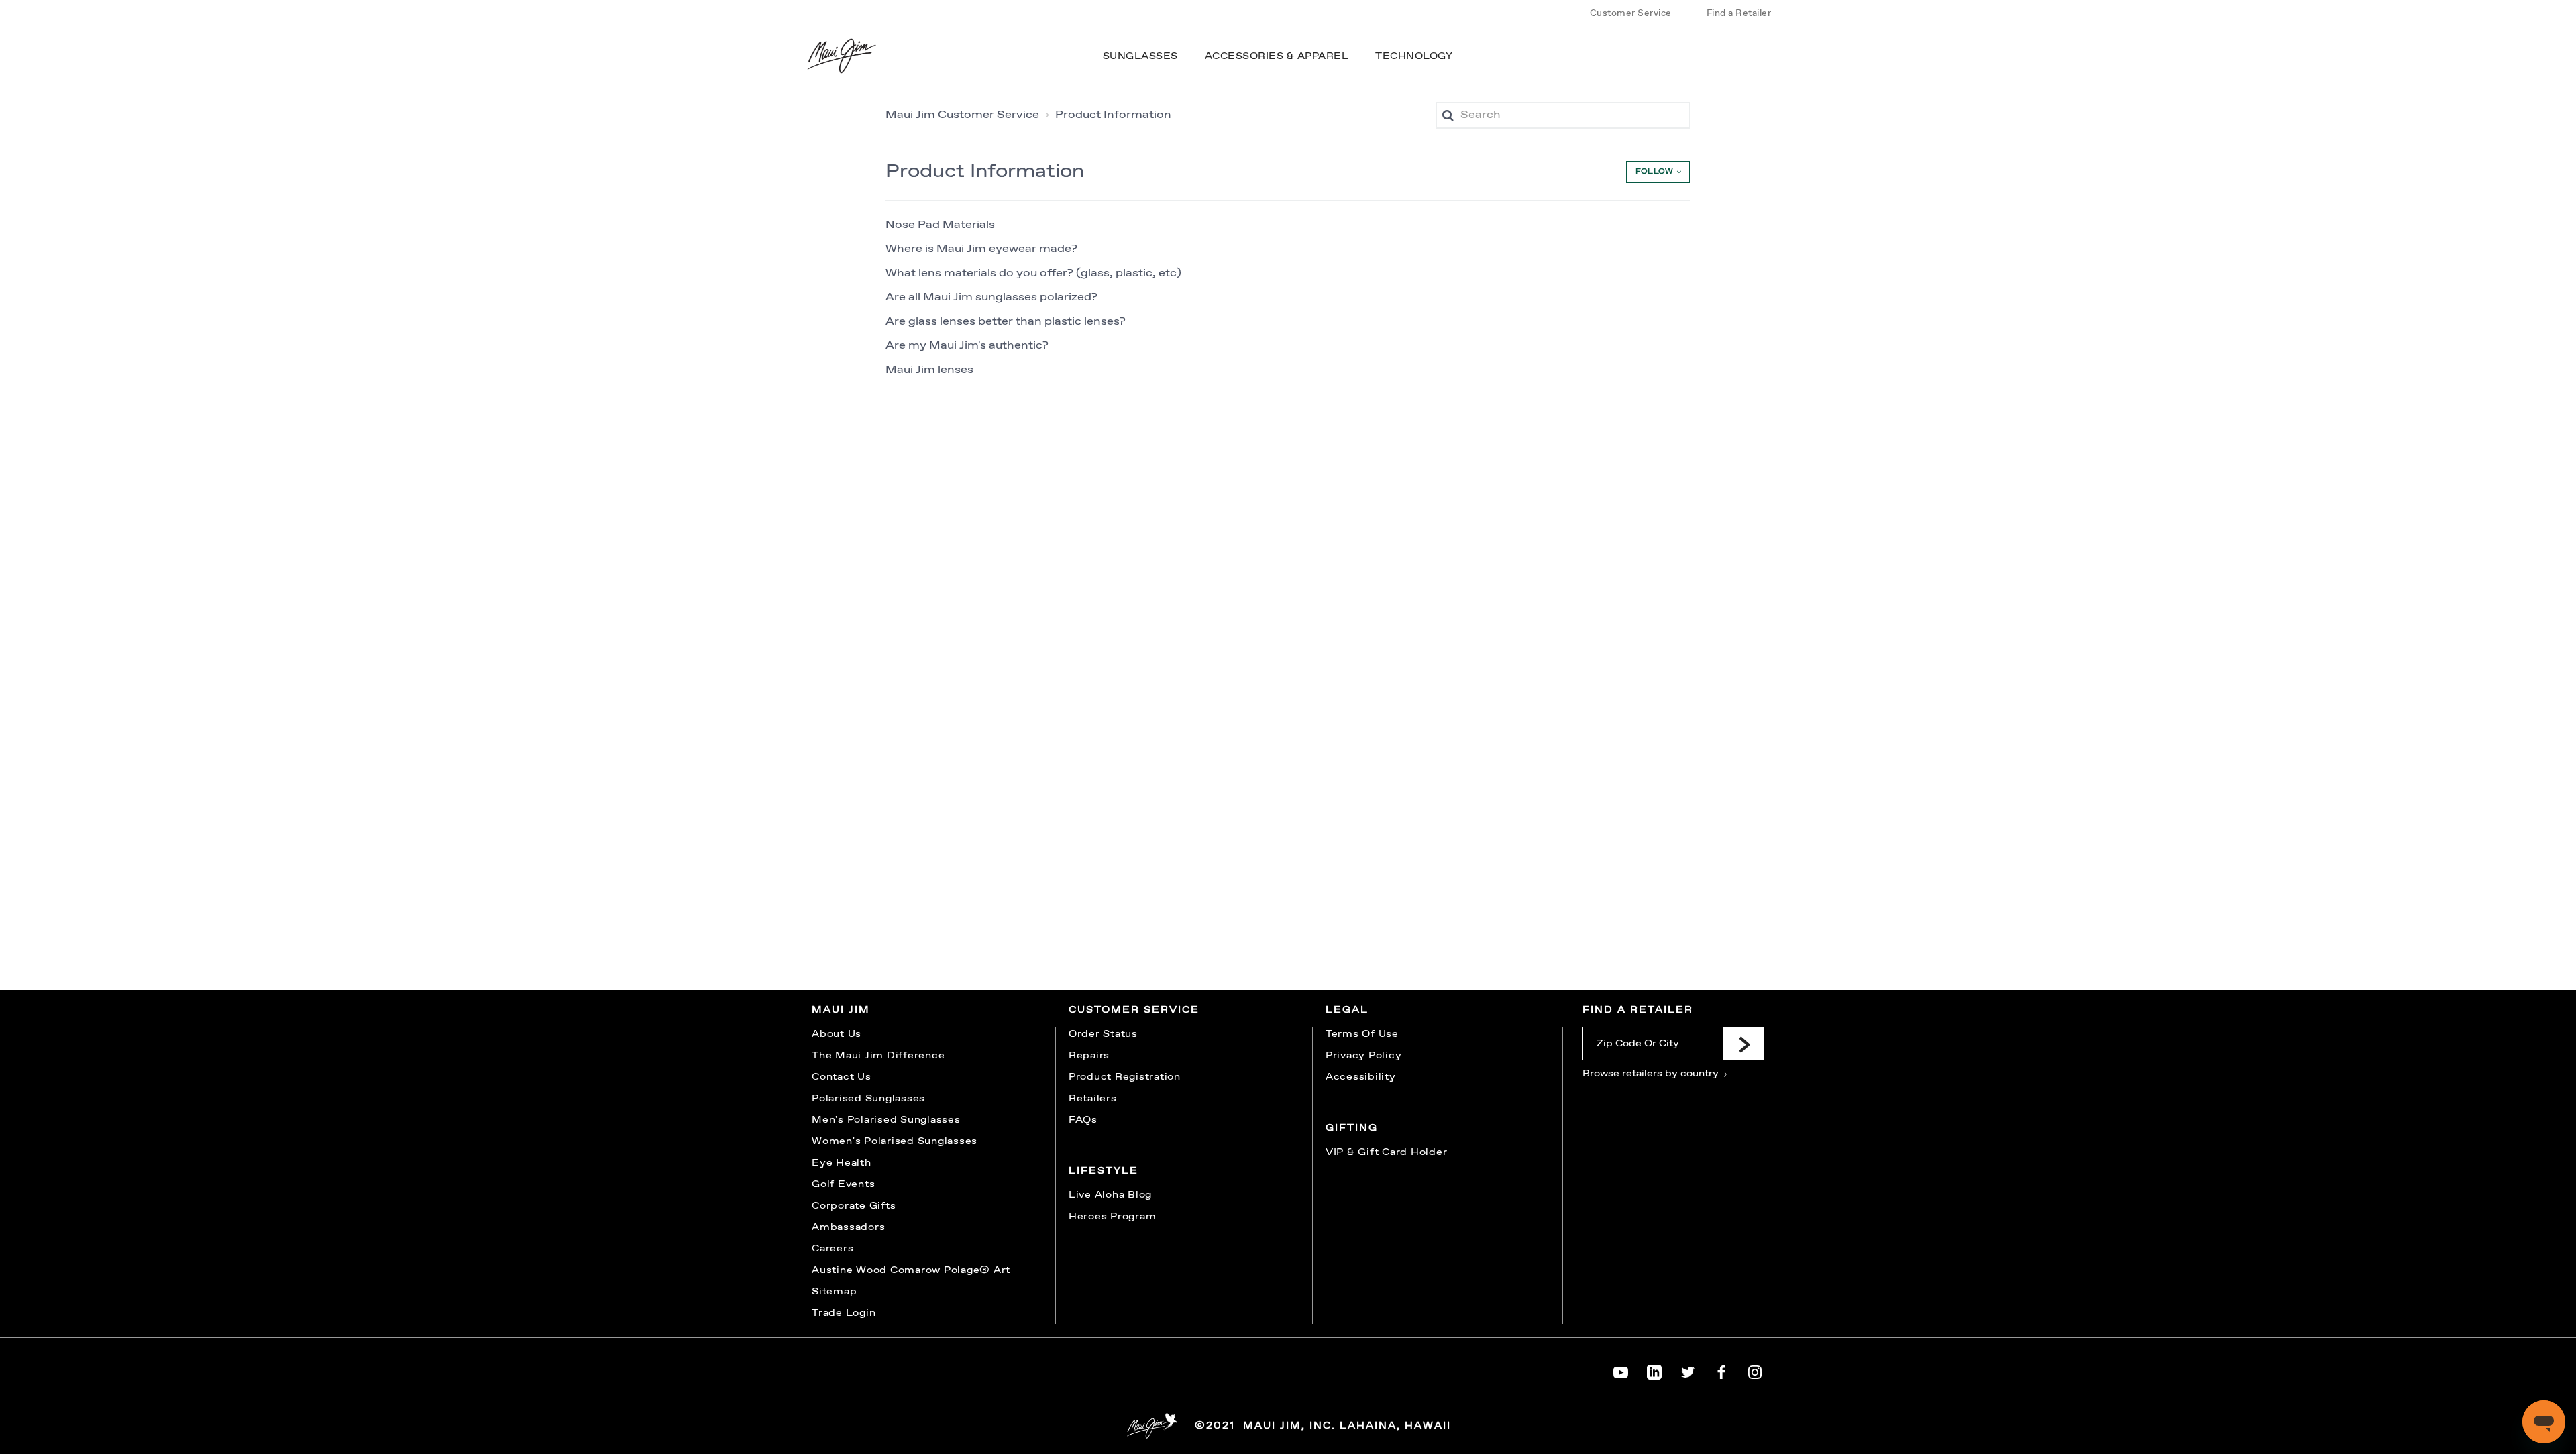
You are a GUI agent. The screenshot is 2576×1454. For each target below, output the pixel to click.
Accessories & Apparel (1277, 56)
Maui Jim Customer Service (962, 115)
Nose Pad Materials (940, 225)
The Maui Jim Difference (878, 1056)
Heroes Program (1113, 1217)
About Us (837, 1034)
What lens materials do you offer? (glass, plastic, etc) (1033, 273)
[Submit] (1743, 1044)
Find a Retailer (1739, 13)
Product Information (1113, 115)
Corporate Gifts (854, 1206)
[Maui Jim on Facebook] (1721, 1369)
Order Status (1103, 1034)
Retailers (1093, 1099)
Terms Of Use (1362, 1034)
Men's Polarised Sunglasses (886, 1120)
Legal (1347, 1010)
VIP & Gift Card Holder (1387, 1152)
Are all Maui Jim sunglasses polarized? (991, 297)
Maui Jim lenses (929, 370)
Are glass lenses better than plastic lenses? (1006, 322)
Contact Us (842, 1077)
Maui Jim (841, 1010)
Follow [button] (1654, 172)
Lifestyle (1104, 1171)
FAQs (1083, 1120)
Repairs (1089, 1056)
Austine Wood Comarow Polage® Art (911, 1270)
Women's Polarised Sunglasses (895, 1141)
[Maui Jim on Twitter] (1688, 1369)
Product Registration (1125, 1077)
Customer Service (1631, 13)
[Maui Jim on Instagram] (1755, 1369)
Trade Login (844, 1313)
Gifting (1352, 1128)
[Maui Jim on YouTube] (1621, 1369)
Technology (1414, 56)
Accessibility (1361, 1077)
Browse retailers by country (1652, 1074)
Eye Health (842, 1163)
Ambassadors (848, 1227)
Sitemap (834, 1292)
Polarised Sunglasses (868, 1099)
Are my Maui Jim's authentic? (967, 346)
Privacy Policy (1364, 1056)
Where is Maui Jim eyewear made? (981, 249)
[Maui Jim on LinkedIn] (1654, 1369)
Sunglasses (1140, 56)
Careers (833, 1249)
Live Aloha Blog (1110, 1195)
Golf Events (843, 1184)
